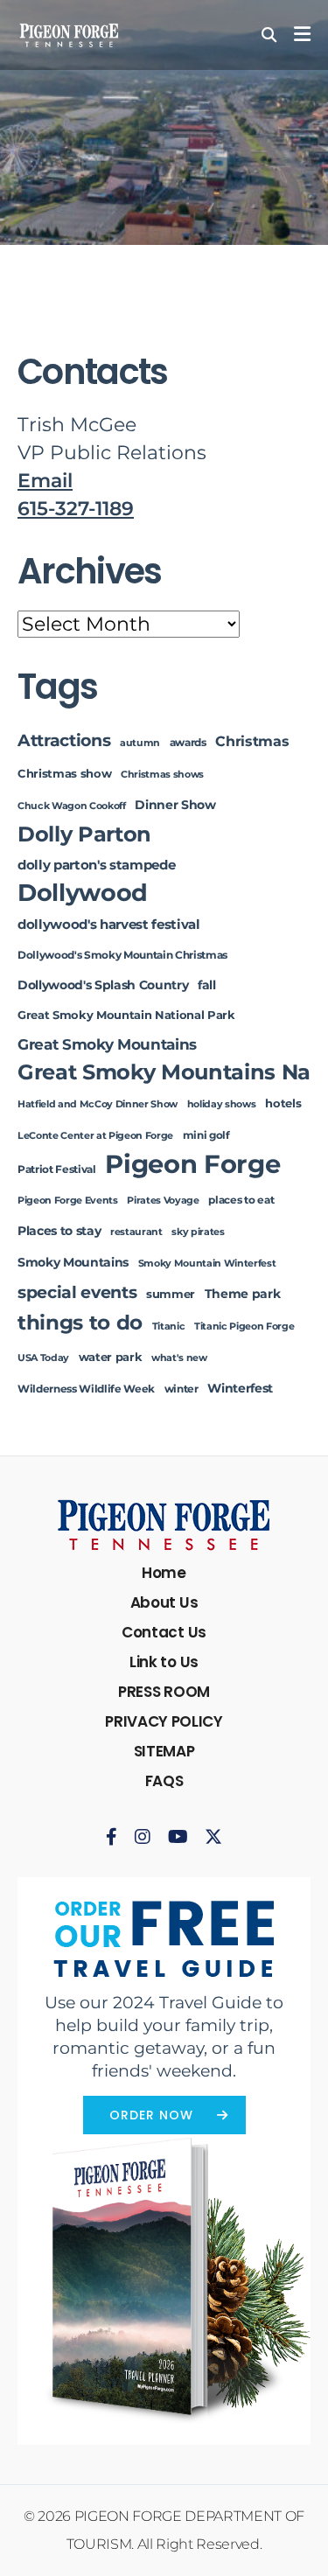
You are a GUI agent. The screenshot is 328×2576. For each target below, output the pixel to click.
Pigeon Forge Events (68, 1201)
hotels (283, 1103)
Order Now (151, 2115)
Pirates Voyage (163, 1201)
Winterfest (240, 1388)
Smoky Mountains (73, 1262)
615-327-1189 (76, 509)
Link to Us (164, 1662)
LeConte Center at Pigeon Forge (95, 1136)
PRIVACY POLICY (164, 1721)
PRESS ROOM (164, 1692)
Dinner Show (175, 805)
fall (207, 985)
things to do (80, 1322)
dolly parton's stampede (96, 865)
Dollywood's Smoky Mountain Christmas (122, 955)
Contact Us (164, 1632)
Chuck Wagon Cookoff (72, 806)
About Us (164, 1602)
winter (181, 1389)
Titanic (169, 1326)
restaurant (136, 1232)
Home (164, 1573)
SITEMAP (164, 1751)
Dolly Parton (84, 834)
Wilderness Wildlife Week (86, 1389)
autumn (140, 743)
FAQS (164, 1781)
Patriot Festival (57, 1169)
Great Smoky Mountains (107, 1044)
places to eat (241, 1200)
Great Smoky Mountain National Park (126, 1015)
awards (188, 743)
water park (111, 1357)
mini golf (206, 1135)
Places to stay (59, 1231)
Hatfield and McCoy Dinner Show (98, 1104)
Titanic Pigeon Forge (244, 1326)
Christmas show (64, 774)
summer (171, 1294)
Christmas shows (162, 775)
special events (77, 1292)
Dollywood (83, 893)
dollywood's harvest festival (109, 925)
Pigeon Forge (192, 1164)
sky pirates (198, 1232)
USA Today (43, 1358)
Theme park (243, 1294)
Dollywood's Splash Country (103, 985)
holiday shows (222, 1104)
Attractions (64, 740)
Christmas (252, 741)
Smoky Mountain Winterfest (207, 1264)
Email (45, 481)
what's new (179, 1358)
